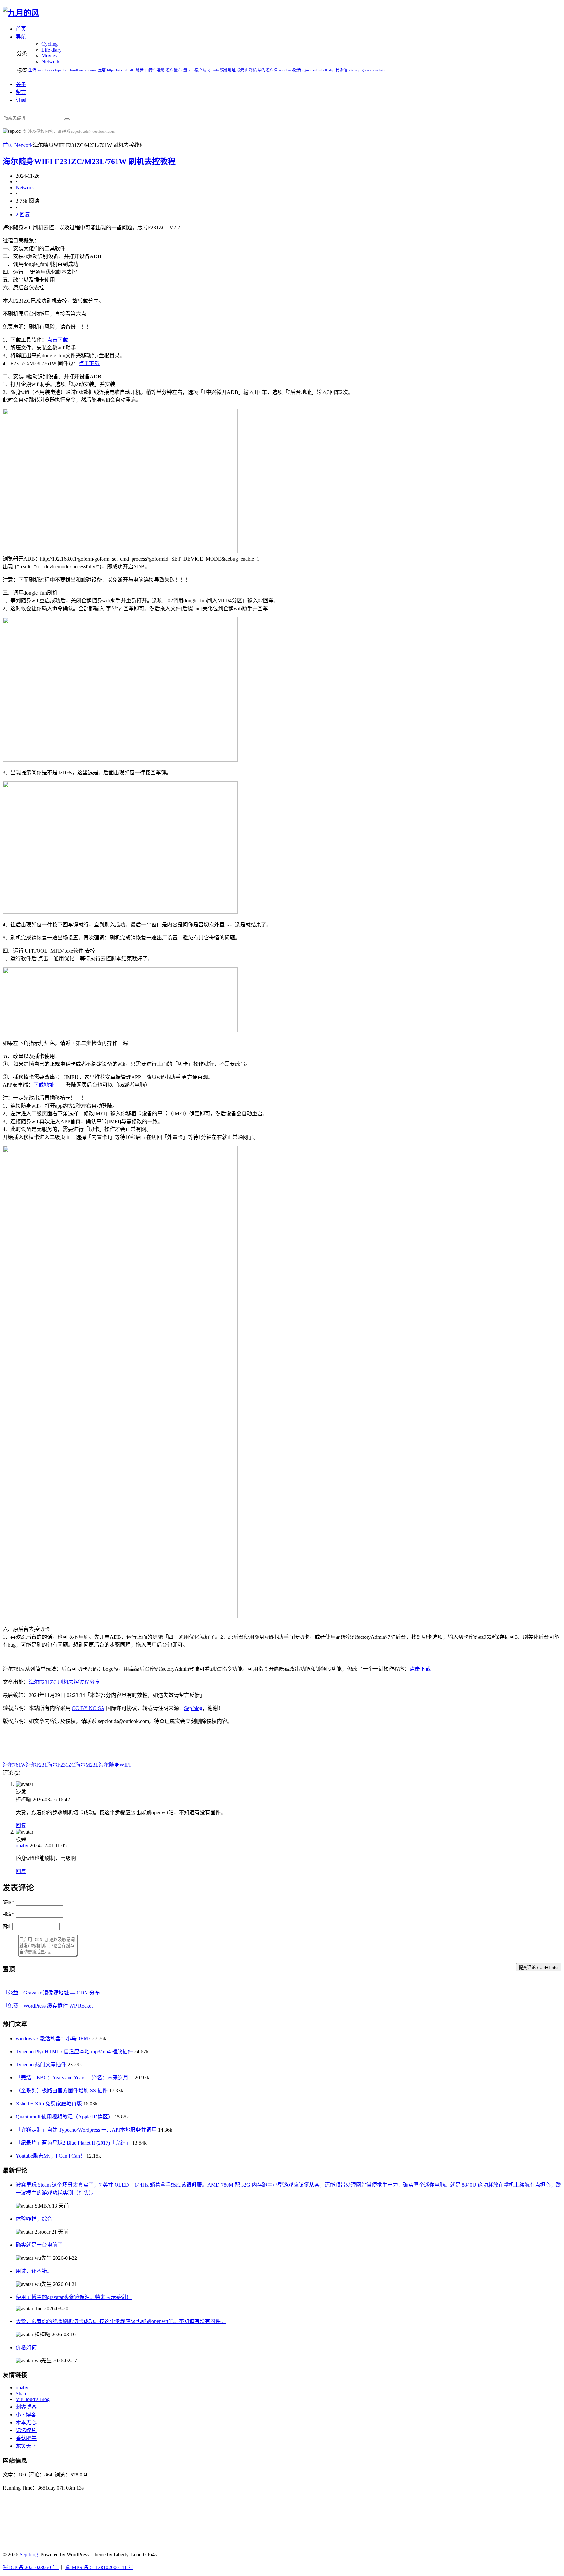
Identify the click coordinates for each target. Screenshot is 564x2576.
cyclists (379, 70)
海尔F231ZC (61, 1765)
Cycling (50, 44)
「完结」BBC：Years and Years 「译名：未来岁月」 (75, 2078)
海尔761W (14, 1765)
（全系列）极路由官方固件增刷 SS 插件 (62, 2091)
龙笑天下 (26, 2446)
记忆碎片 (26, 2430)
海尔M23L (87, 1765)
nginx (307, 70)
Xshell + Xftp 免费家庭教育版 (49, 2104)
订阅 (21, 100)
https (111, 70)
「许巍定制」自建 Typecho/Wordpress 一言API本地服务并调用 (86, 2130)
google (367, 70)
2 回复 (23, 215)
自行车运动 (155, 70)
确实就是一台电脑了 (39, 2245)
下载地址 (44, 1085)
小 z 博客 (26, 2415)
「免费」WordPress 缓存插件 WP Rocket (48, 2006)
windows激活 (290, 70)
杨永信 (341, 70)
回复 (21, 1826)
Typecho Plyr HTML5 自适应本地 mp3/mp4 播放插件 (74, 2051)
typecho (61, 70)
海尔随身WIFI (115, 1765)
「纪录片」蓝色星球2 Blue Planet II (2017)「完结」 (73, 2143)
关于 (21, 84)
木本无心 (26, 2422)
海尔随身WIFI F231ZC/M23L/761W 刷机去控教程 (89, 162)
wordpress (46, 70)
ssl (314, 70)
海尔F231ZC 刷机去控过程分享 (64, 1682)
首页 (8, 145)
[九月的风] (21, 13)
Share (22, 2393)
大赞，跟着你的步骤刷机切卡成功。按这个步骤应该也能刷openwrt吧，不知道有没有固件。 (121, 2321)
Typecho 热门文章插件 (41, 2064)
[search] (67, 119)
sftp (331, 70)
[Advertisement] (107, 1745)
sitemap (354, 70)
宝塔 (102, 70)
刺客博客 (26, 2407)
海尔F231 (36, 1765)
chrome (91, 70)
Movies (49, 56)
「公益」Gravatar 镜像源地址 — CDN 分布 (51, 1993)
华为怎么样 (268, 70)
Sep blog (193, 1708)
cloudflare (76, 70)
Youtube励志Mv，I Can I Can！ (50, 2156)
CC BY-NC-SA (88, 1708)
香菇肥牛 (26, 2438)
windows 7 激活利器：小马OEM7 (53, 2038)
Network (51, 62)
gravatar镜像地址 (222, 70)
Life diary (52, 50)
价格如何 (26, 2347)
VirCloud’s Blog (33, 2399)
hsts (119, 70)
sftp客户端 (197, 70)
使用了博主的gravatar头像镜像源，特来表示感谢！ (74, 2297)
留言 (21, 92)
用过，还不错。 (34, 2271)
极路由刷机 (247, 70)
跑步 (140, 70)
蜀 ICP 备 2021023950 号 (31, 2567)
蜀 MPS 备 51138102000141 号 (99, 2567)
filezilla (129, 70)
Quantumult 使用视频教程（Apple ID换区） (64, 2117)
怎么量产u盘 (177, 70)
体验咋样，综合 (34, 2219)
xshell (322, 70)
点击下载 (57, 340)
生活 (32, 70)
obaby (22, 1846)
